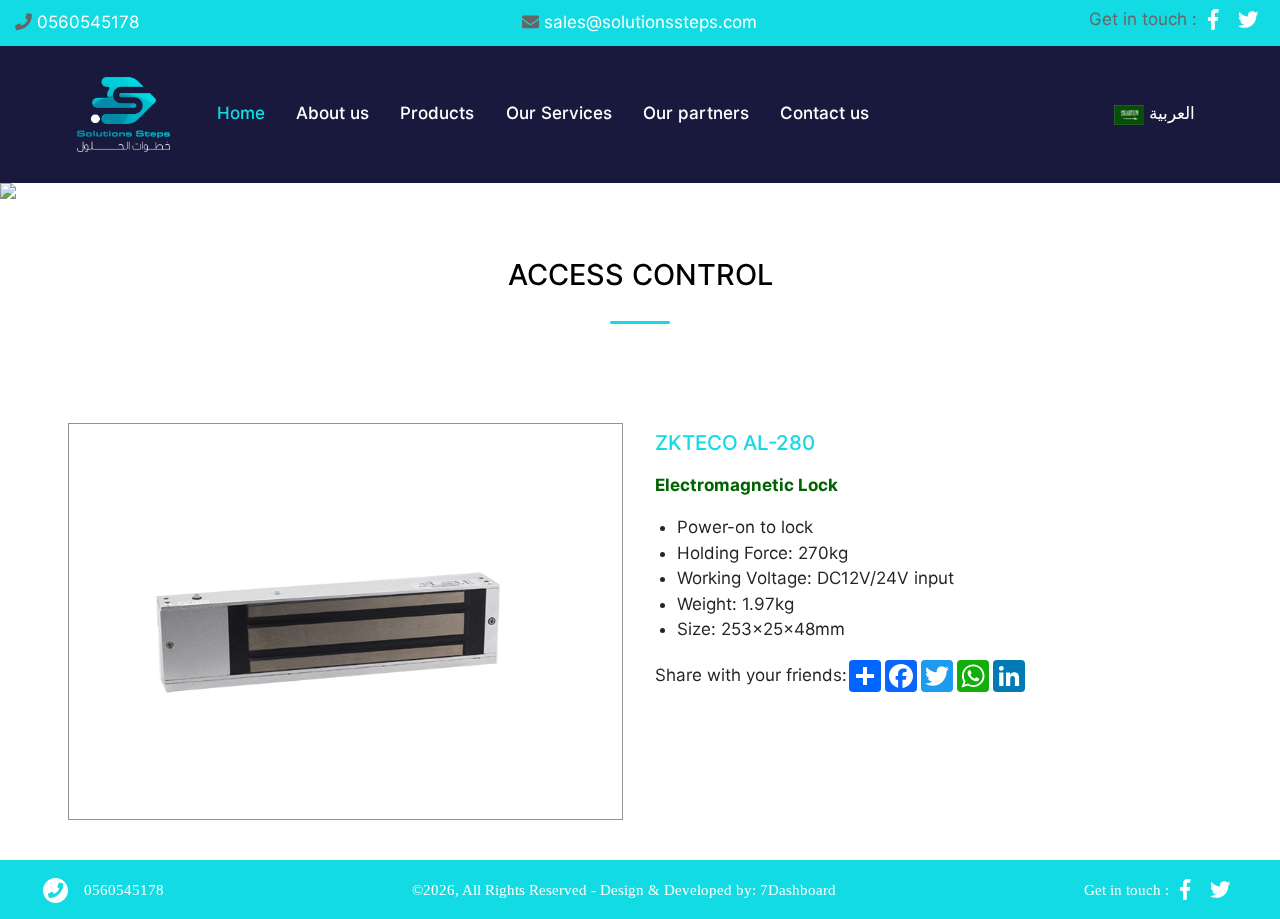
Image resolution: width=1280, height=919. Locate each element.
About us (332, 113)
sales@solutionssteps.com (650, 22)
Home (241, 113)
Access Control (640, 274)
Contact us (824, 113)
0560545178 (88, 22)
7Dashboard (798, 889)
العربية (1169, 113)
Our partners (696, 113)
